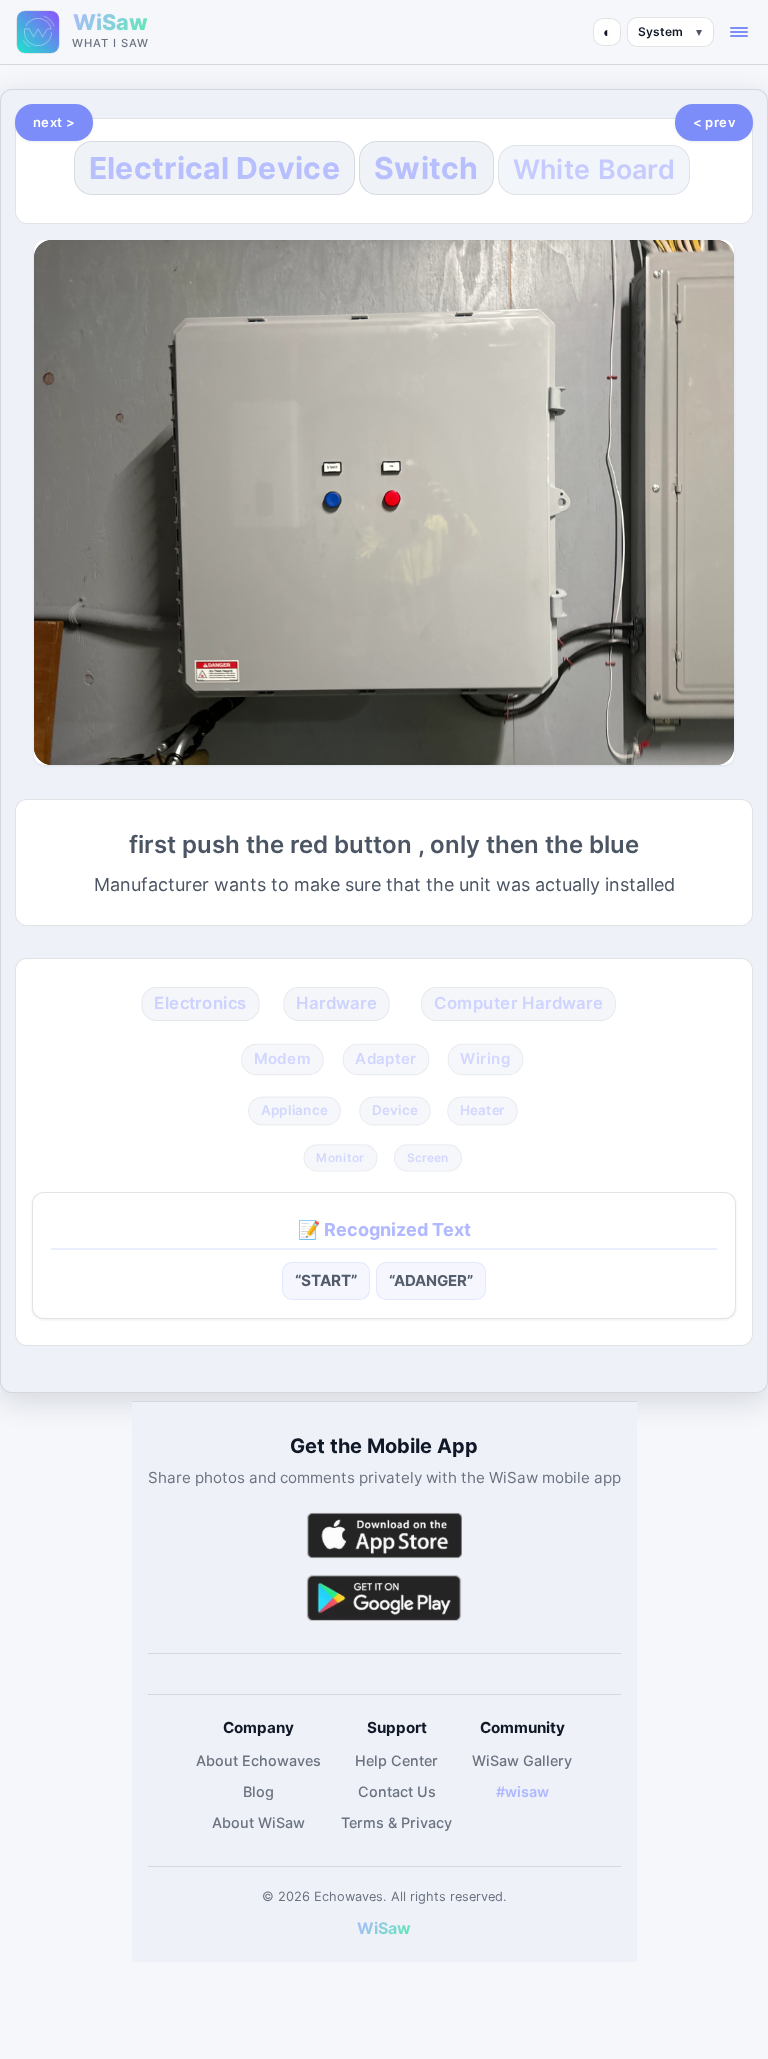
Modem (282, 1059)
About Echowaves (258, 1760)
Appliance (294, 1110)
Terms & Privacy (396, 1822)
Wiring (485, 1059)
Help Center (396, 1760)
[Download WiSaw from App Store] (384, 1535)
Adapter (385, 1059)
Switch (426, 168)
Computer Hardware (518, 1003)
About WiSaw (258, 1822)
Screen (427, 1157)
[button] (739, 32)
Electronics (200, 1003)
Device (395, 1110)
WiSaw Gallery (522, 1760)
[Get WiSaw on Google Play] (384, 1597)
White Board (594, 169)
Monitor (340, 1157)
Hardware (337, 1003)
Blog (258, 1791)
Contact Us (397, 1791)
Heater (482, 1110)
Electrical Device (214, 168)
